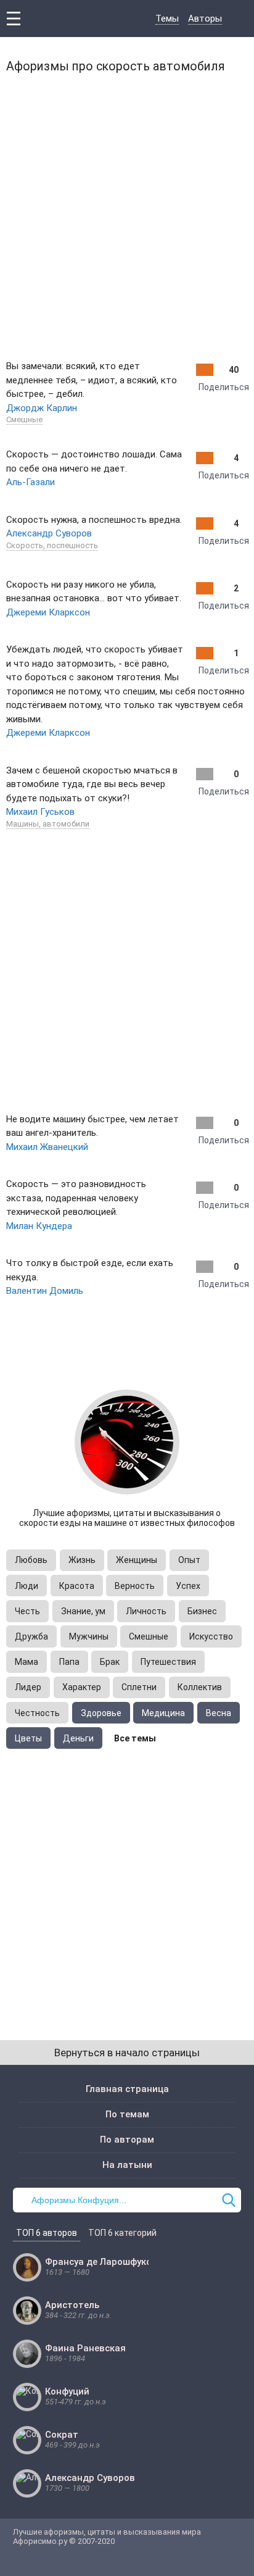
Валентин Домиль (45, 1291)
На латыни (127, 2165)
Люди (27, 1586)
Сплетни (139, 1687)
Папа (69, 1662)
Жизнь (82, 1560)
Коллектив (200, 1687)
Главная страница (127, 2089)
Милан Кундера (39, 1226)
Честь (27, 1611)
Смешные (24, 419)
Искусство (211, 1636)
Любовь (31, 1560)
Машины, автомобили (48, 824)
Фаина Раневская (85, 2348)
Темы (167, 19)
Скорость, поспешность (52, 545)
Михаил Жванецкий (47, 1147)
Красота (77, 1586)
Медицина (163, 1713)
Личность (146, 1611)
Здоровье (101, 1713)
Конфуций (67, 2391)
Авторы (205, 19)
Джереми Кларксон (48, 612)
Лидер (28, 1687)
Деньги (78, 1738)
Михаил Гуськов (40, 812)
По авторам (127, 2140)
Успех (188, 1586)
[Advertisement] (127, 214)
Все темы (135, 1738)
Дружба (31, 1636)
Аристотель (72, 2305)
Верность (135, 1586)
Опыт (189, 1560)
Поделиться (224, 387)
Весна (219, 1713)
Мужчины (89, 1636)
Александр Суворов (49, 533)
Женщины (137, 1560)
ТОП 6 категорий (122, 2233)
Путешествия (168, 1662)
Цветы (28, 1738)
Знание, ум (83, 1611)
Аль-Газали (31, 482)
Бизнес (202, 1611)
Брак (110, 1662)
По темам (127, 2114)
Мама (27, 1662)
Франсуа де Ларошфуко (98, 2262)
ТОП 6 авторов (47, 2233)
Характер (82, 1687)
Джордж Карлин (42, 408)
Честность (37, 1713)
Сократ (62, 2435)
